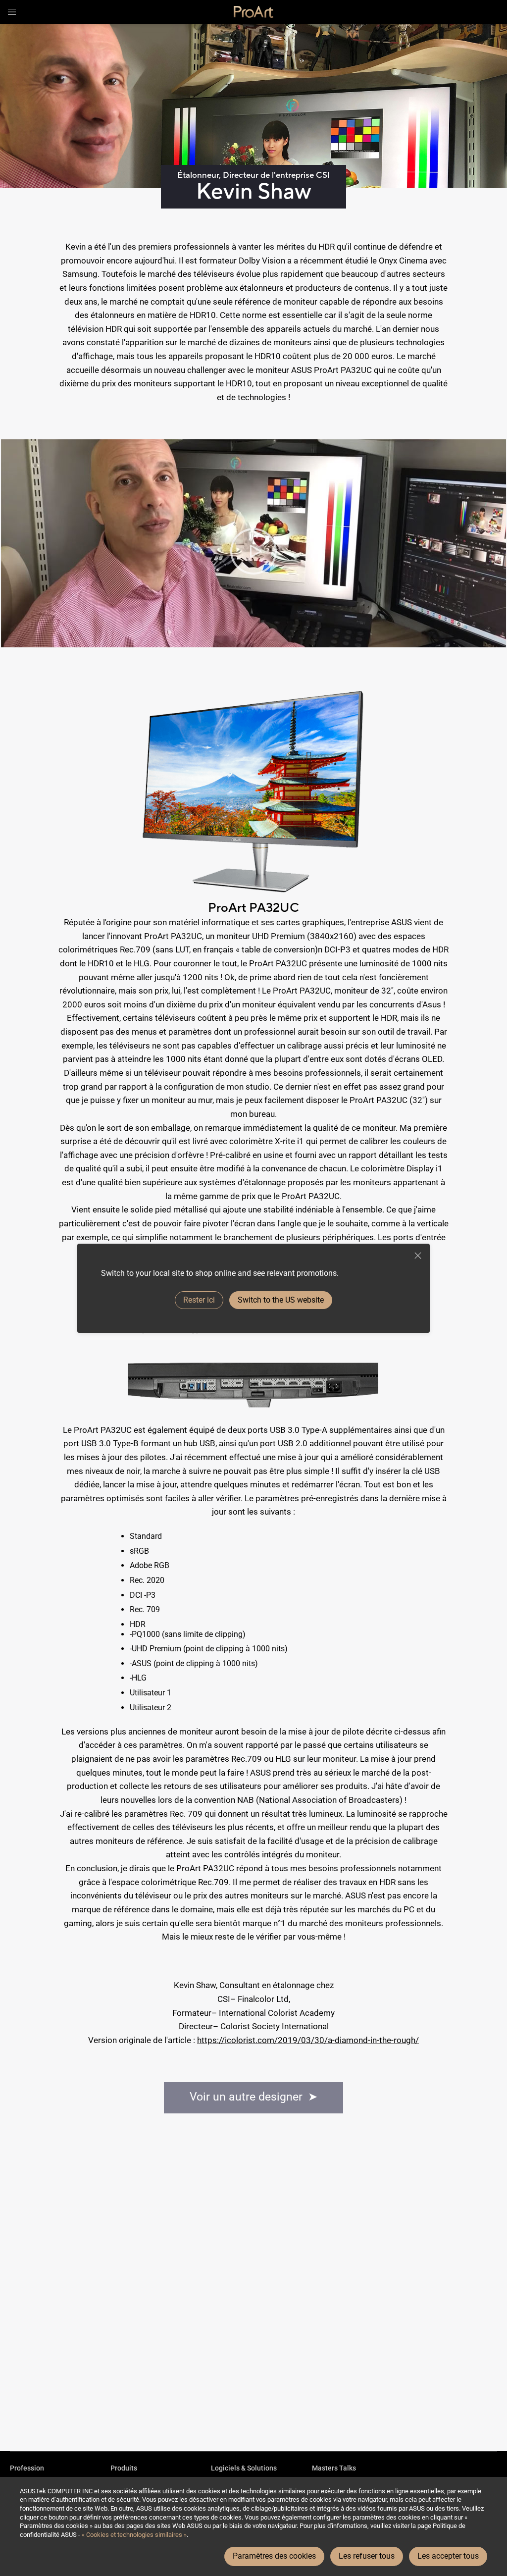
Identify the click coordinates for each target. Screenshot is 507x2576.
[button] (12, 12)
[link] (253, 12)
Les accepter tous (448, 2556)
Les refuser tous (367, 2556)
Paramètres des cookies (274, 2556)
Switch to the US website (281, 1300)
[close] (418, 1256)
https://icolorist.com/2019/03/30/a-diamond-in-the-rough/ (308, 2040)
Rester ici (199, 1300)
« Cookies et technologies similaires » (134, 2535)
